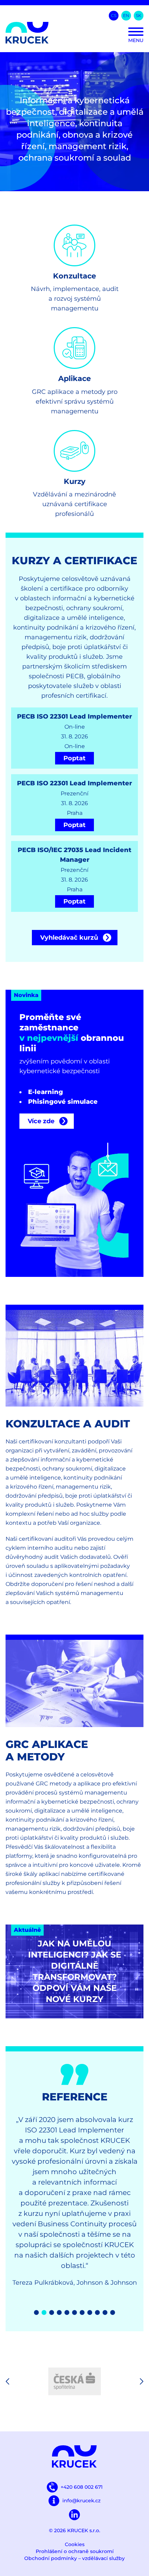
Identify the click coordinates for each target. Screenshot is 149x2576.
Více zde (41, 1121)
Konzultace (74, 276)
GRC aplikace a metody (47, 1751)
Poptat (74, 758)
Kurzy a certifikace (74, 561)
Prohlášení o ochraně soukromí (75, 2551)
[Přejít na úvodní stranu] (74, 33)
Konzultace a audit (68, 1424)
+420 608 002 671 (82, 2487)
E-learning (46, 1092)
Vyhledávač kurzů (69, 938)
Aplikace (74, 378)
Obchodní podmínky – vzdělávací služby (74, 2558)
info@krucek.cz (81, 2501)
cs (114, 15)
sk (139, 15)
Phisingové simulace (63, 1102)
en (126, 15)
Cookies (75, 2544)
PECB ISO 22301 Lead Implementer (74, 716)
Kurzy (75, 481)
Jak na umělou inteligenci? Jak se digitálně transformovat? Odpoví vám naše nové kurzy (75, 1971)
